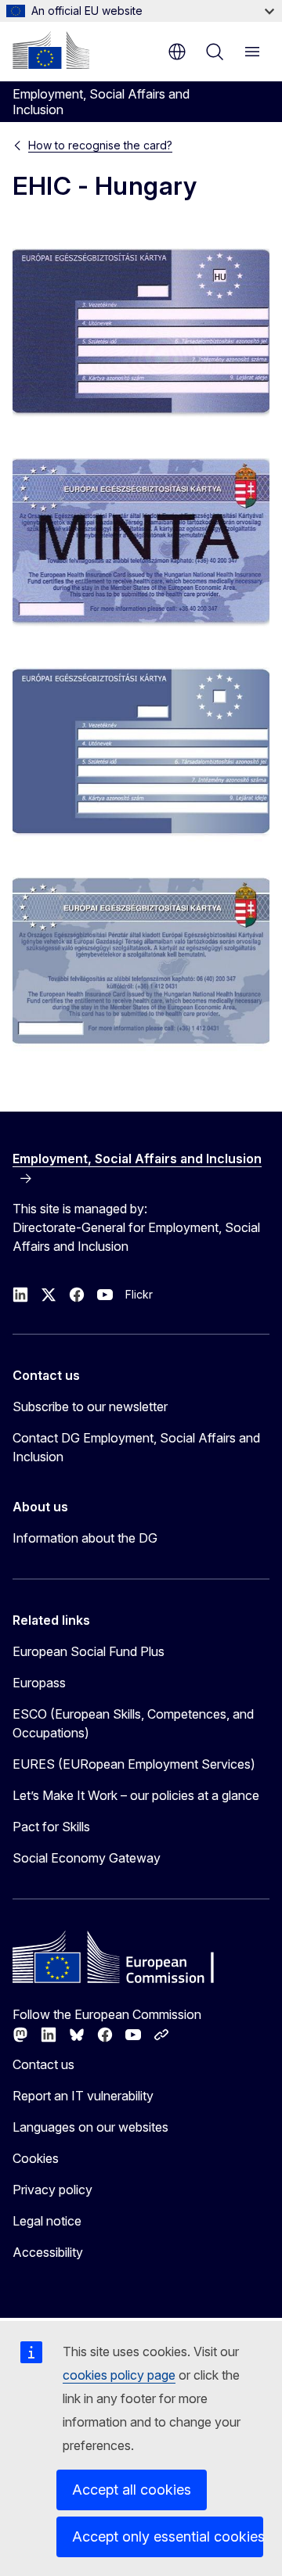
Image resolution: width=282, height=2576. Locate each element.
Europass (39, 1683)
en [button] (177, 52)
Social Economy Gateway (87, 1858)
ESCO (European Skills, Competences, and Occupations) (133, 1723)
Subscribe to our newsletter (90, 1407)
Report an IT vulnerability (83, 2096)
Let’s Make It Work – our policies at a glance (136, 1795)
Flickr (139, 1294)
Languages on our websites (90, 2127)
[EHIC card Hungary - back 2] (141, 962)
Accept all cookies (132, 2490)
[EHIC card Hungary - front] (141, 333)
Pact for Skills (51, 1827)
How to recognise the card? (100, 145)
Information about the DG (85, 1538)
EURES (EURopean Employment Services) (134, 1764)
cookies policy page (119, 2375)
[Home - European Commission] (51, 50)
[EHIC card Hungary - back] (141, 543)
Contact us (43, 2064)
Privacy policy (52, 2190)
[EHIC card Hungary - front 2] (141, 753)
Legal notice (47, 2221)
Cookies (36, 2158)
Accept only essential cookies (168, 2536)
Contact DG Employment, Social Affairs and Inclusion (136, 1447)
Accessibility (48, 2252)
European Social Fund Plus (89, 1651)
